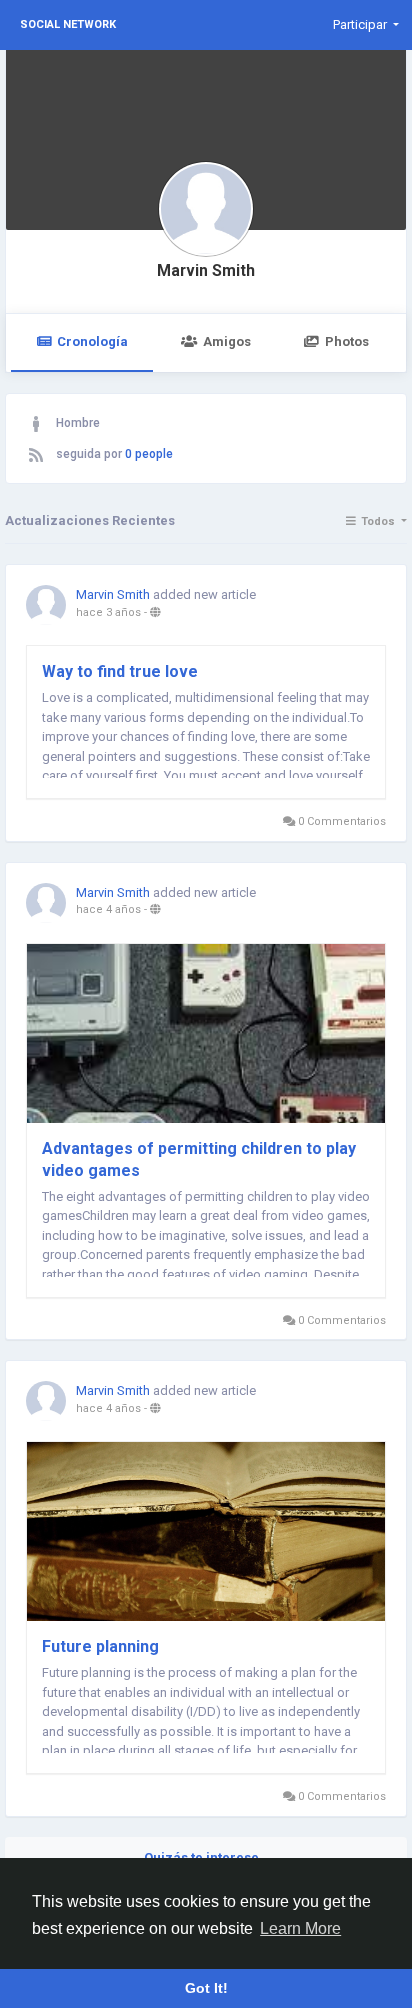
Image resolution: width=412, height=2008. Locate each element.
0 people (149, 454)
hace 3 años (108, 612)
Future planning (100, 1646)
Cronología (92, 341)
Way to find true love (120, 671)
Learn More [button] (300, 1928)
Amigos (227, 341)
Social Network (68, 24)
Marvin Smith (206, 271)
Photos (347, 341)
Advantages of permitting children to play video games (199, 1159)
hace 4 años (108, 909)
